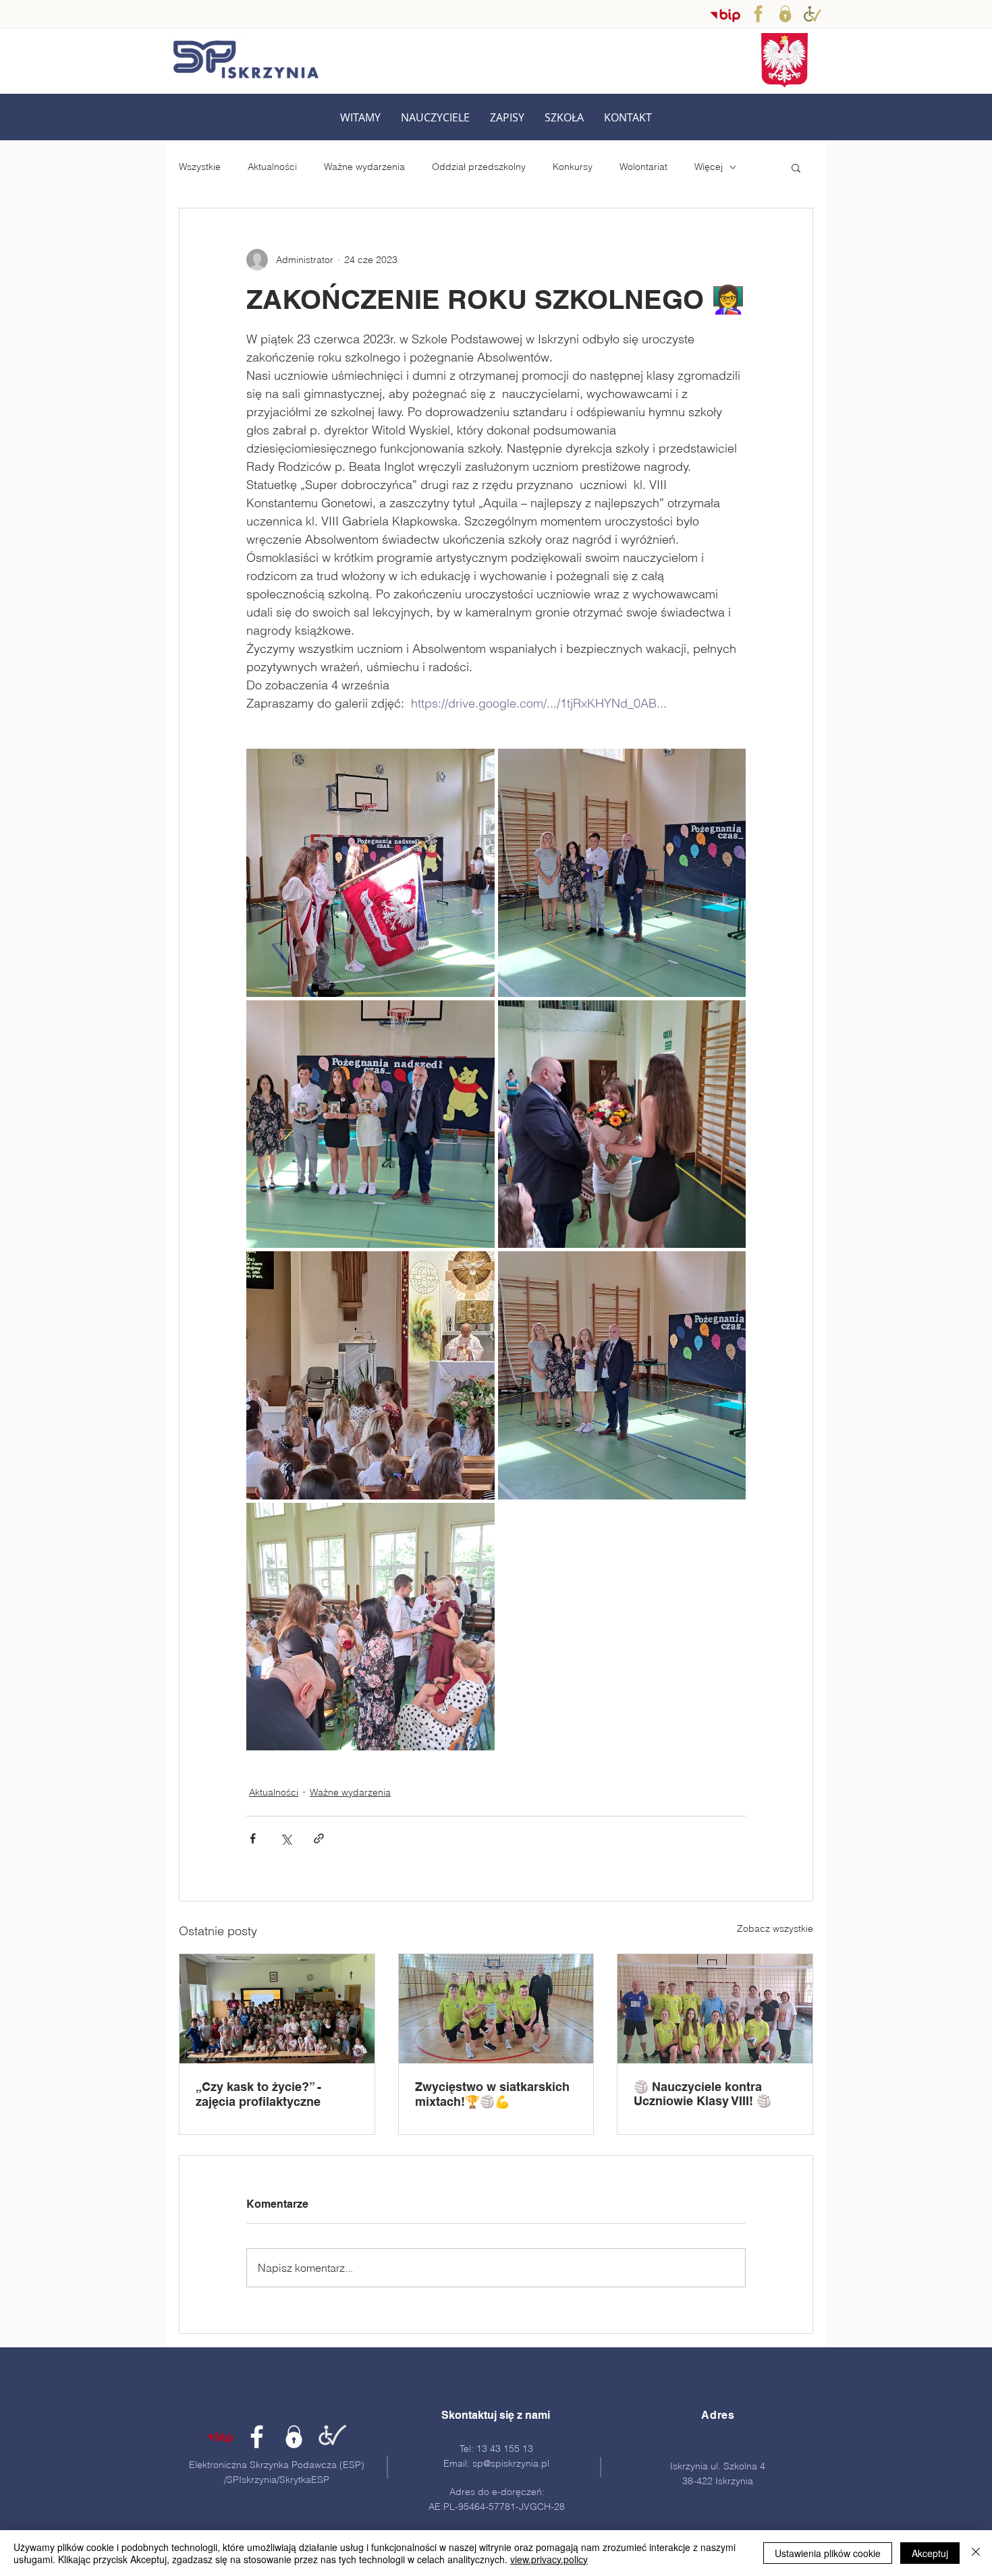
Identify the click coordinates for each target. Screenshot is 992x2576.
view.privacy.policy (549, 2559)
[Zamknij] (976, 2553)
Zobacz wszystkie (775, 1928)
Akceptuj (930, 2553)
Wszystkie (200, 167)
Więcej (709, 167)
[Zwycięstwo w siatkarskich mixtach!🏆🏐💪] (496, 2009)
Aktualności (272, 167)
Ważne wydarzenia (364, 167)
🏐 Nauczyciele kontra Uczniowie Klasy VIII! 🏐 (702, 2094)
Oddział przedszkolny (479, 167)
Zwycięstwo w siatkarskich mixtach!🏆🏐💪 (492, 2094)
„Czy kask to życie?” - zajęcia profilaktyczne (258, 2094)
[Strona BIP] (220, 2437)
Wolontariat (643, 167)
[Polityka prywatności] (785, 14)
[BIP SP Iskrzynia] (725, 15)
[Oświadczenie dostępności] (331, 2437)
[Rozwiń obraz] (370, 873)
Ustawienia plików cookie (828, 2553)
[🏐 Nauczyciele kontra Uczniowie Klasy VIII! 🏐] (715, 2009)
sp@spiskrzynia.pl (511, 2463)
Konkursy (573, 167)
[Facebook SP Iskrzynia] (758, 14)
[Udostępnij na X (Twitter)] (286, 1838)
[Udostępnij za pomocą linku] (319, 1838)
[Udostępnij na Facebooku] (253, 1838)
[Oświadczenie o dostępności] (812, 14)
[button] (435, 118)
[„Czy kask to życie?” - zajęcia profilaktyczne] (277, 2009)
